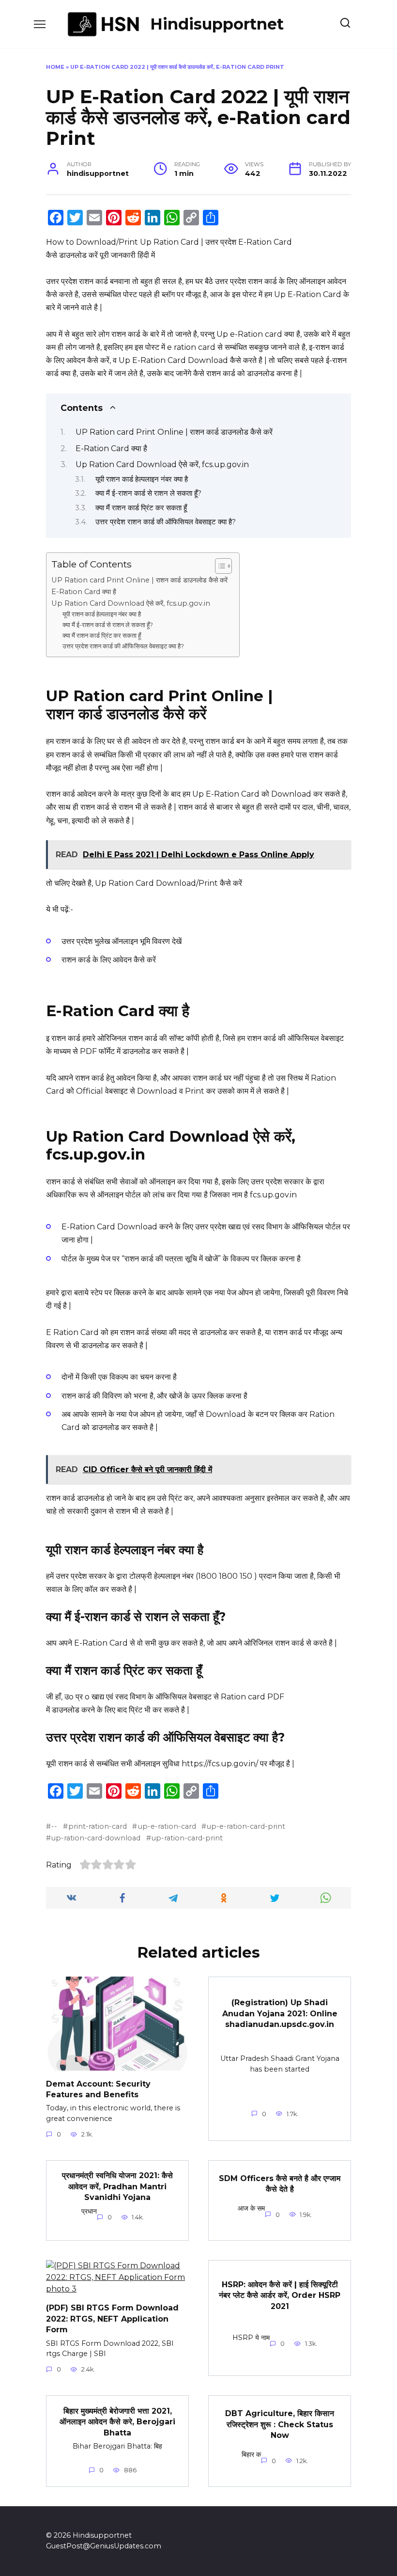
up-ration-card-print (187, 1838)
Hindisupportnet (217, 24)
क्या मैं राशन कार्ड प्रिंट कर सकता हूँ (142, 508)
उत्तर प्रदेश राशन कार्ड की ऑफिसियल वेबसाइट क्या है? (166, 522)
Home (55, 67)
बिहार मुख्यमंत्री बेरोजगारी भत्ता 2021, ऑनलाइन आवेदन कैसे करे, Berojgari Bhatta (117, 2421)
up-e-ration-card (167, 1826)
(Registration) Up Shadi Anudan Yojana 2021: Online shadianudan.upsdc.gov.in (280, 2013)
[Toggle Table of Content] (219, 566)
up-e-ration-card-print (246, 1826)
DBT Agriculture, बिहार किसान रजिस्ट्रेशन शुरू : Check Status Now (280, 2424)
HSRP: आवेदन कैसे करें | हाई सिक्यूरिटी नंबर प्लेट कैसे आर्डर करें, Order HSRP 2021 (280, 2295)
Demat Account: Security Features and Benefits (98, 2089)
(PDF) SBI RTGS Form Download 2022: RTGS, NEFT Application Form (112, 2319)
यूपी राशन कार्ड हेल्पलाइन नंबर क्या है (143, 479)
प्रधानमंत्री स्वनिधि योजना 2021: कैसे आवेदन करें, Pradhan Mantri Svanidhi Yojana (117, 2186)
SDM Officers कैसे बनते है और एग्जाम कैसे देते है (280, 2184)
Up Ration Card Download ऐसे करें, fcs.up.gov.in (162, 464)
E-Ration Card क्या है (112, 448)
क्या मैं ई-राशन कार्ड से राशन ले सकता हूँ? (148, 493)
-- (54, 1826)
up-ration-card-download (96, 1838)
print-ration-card (98, 1826)
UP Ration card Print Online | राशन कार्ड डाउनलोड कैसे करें (175, 432)
